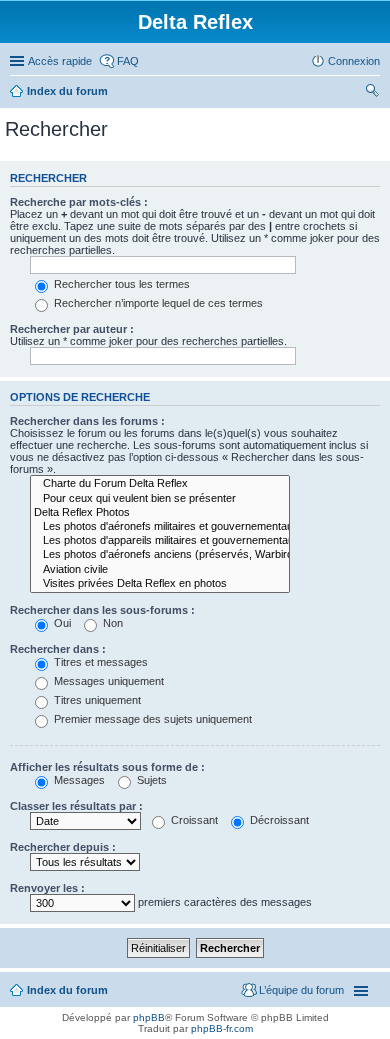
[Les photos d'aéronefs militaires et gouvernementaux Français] (160, 527)
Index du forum (67, 91)
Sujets (150, 780)
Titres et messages (99, 662)
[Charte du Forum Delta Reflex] (160, 484)
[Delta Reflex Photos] (160, 513)
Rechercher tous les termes (120, 284)
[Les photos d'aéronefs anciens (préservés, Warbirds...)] (160, 555)
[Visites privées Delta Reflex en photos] (160, 584)
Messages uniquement (107, 681)
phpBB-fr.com (222, 1028)
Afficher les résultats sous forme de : (107, 767)
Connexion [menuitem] (354, 61)
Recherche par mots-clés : (79, 202)
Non (111, 623)
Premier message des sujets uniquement (151, 719)
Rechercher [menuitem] (372, 93)
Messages (78, 780)
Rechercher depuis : (63, 847)
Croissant (193, 820)
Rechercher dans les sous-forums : (102, 610)
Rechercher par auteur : (72, 329)
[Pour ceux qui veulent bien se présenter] (160, 499)
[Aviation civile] (160, 570)
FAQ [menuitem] (128, 61)
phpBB (149, 1017)
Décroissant (278, 820)
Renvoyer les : (47, 888)
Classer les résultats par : (76, 806)
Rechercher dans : (58, 649)
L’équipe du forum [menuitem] (301, 990)
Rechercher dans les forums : (87, 421)
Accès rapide (60, 61)
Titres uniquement (96, 700)
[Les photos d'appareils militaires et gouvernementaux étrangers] (160, 541)
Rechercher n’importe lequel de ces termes (157, 303)
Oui (61, 623)
